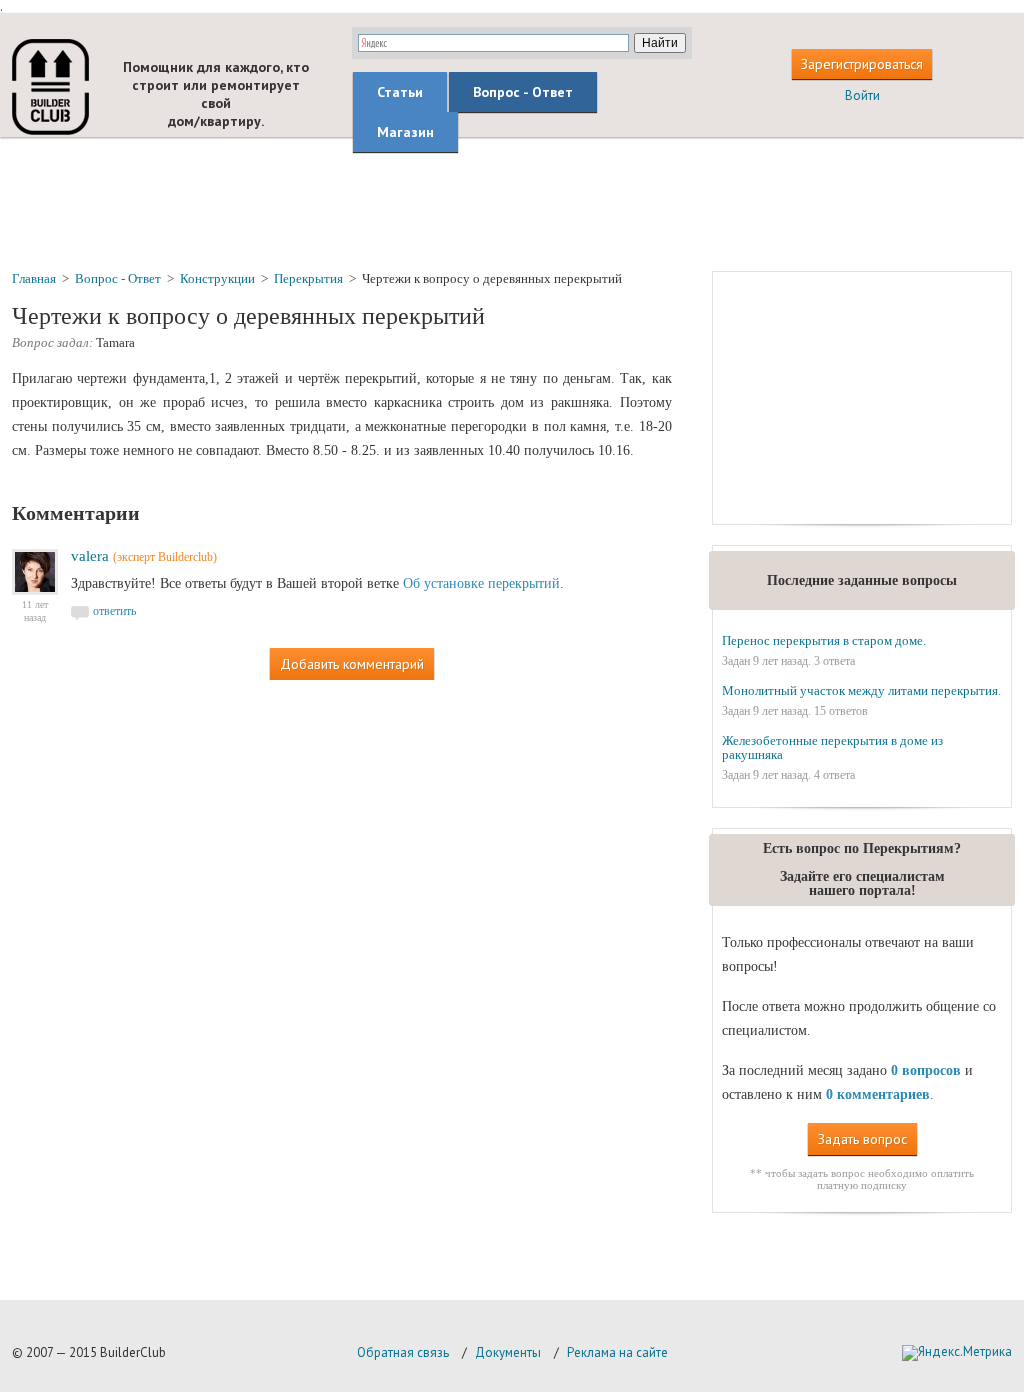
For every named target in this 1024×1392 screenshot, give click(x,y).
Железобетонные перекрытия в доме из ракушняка (832, 747)
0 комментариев (878, 1094)
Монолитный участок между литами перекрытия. (861, 690)
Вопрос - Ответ (523, 92)
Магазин (405, 132)
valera (90, 556)
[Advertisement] (512, 203)
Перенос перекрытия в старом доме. (824, 640)
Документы (508, 1352)
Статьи (400, 92)
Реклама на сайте (617, 1352)
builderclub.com (50, 87)
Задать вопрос (862, 1139)
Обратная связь (403, 1352)
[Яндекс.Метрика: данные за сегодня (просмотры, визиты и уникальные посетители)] (957, 1353)
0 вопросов (926, 1070)
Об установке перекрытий (481, 583)
